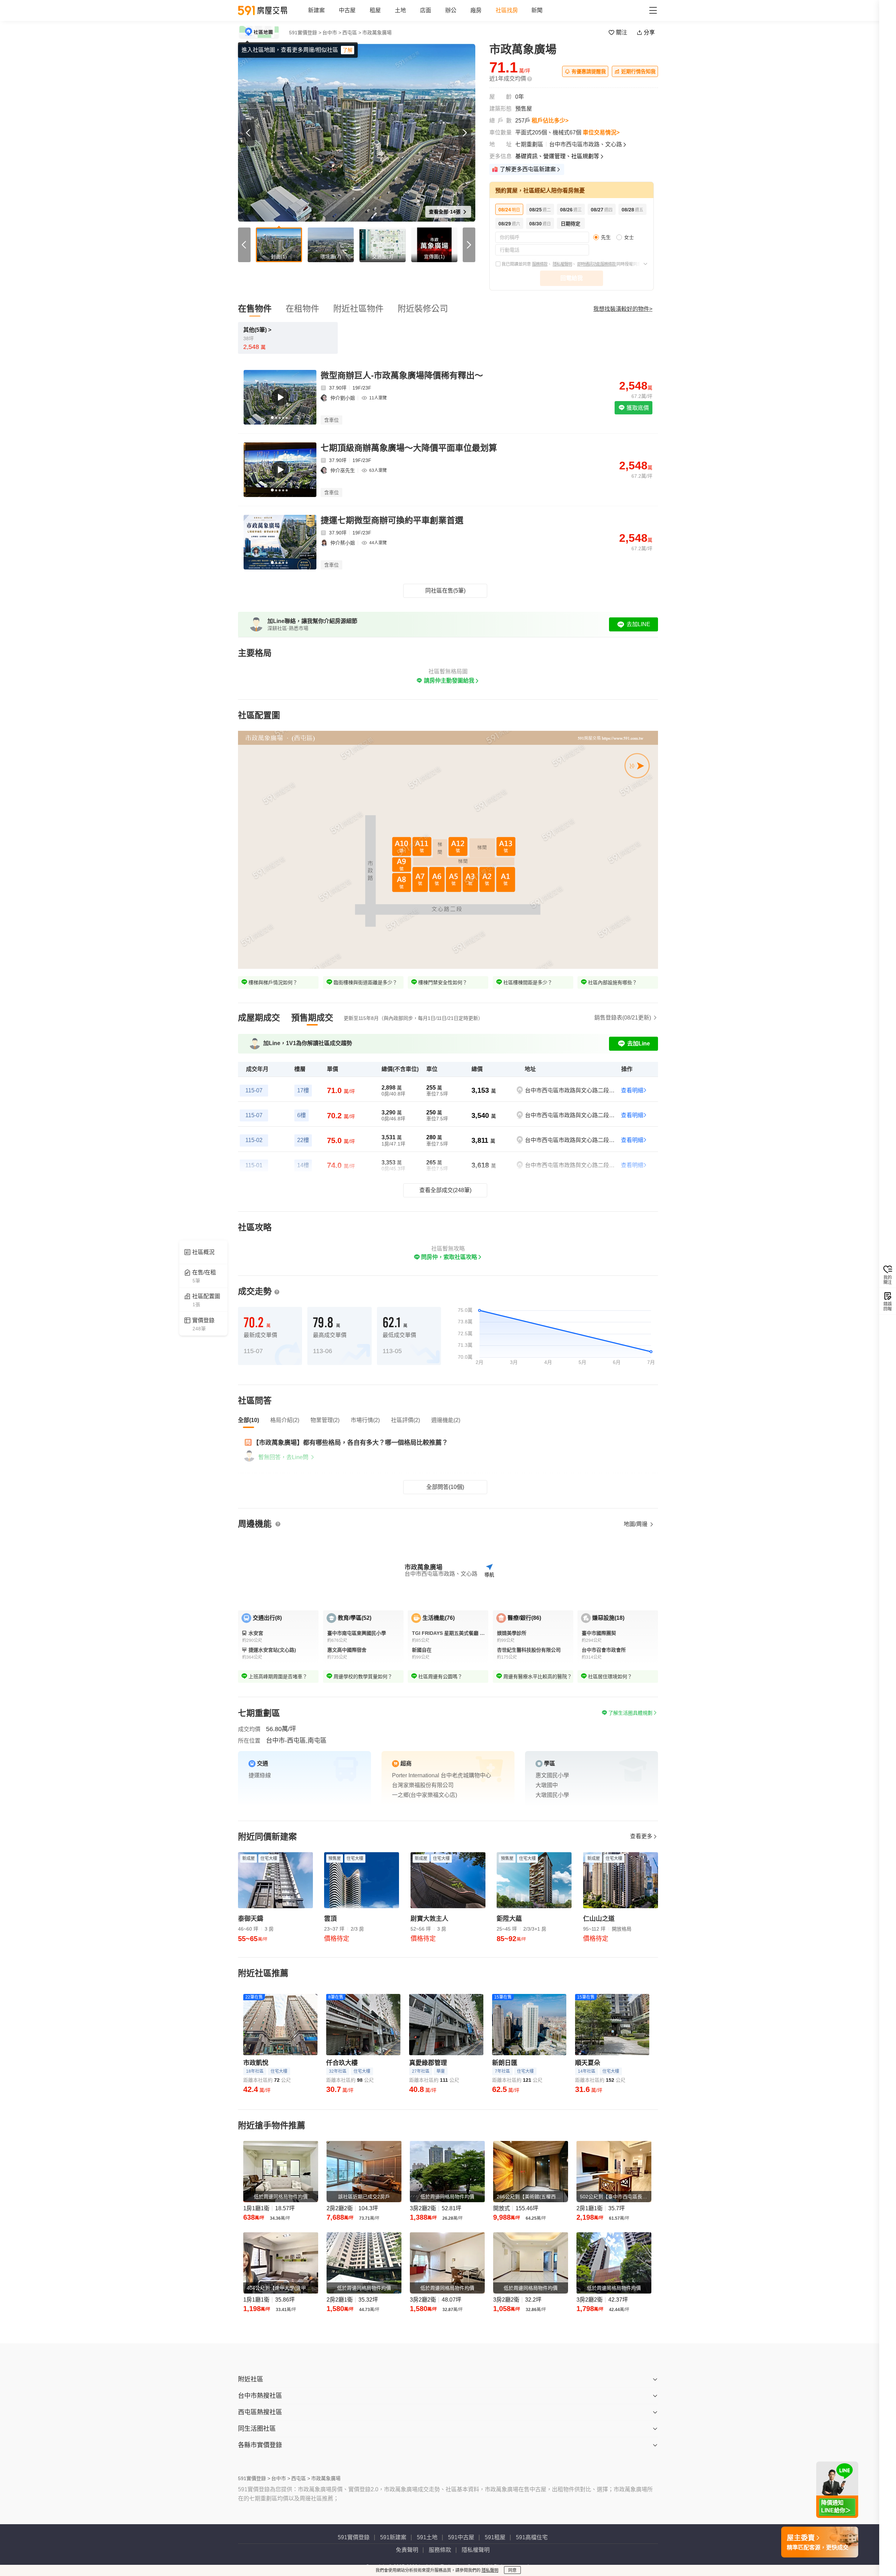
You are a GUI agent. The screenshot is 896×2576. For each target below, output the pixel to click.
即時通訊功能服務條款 (597, 264)
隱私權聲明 (562, 264)
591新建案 (393, 2537)
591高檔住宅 (532, 2537)
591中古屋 (461, 2537)
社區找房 (507, 10)
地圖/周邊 (636, 1524)
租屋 (375, 10)
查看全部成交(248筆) (445, 1190)
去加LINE (638, 624)
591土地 (427, 2537)
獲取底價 (637, 408)
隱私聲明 (490, 2570)
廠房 (476, 10)
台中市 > (332, 33)
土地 (400, 10)
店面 (426, 10)
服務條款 (540, 264)
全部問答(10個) (445, 1487)
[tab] (259, 1018)
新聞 (537, 10)
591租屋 (495, 2537)
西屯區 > (352, 33)
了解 (348, 50)
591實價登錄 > (305, 33)
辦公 (451, 10)
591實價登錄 (354, 2537)
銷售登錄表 (623, 1018)
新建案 (316, 10)
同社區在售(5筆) (445, 591)
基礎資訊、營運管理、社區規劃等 (557, 156)
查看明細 (632, 1090)
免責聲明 (407, 2550)
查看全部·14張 (445, 212)
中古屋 (347, 10)
